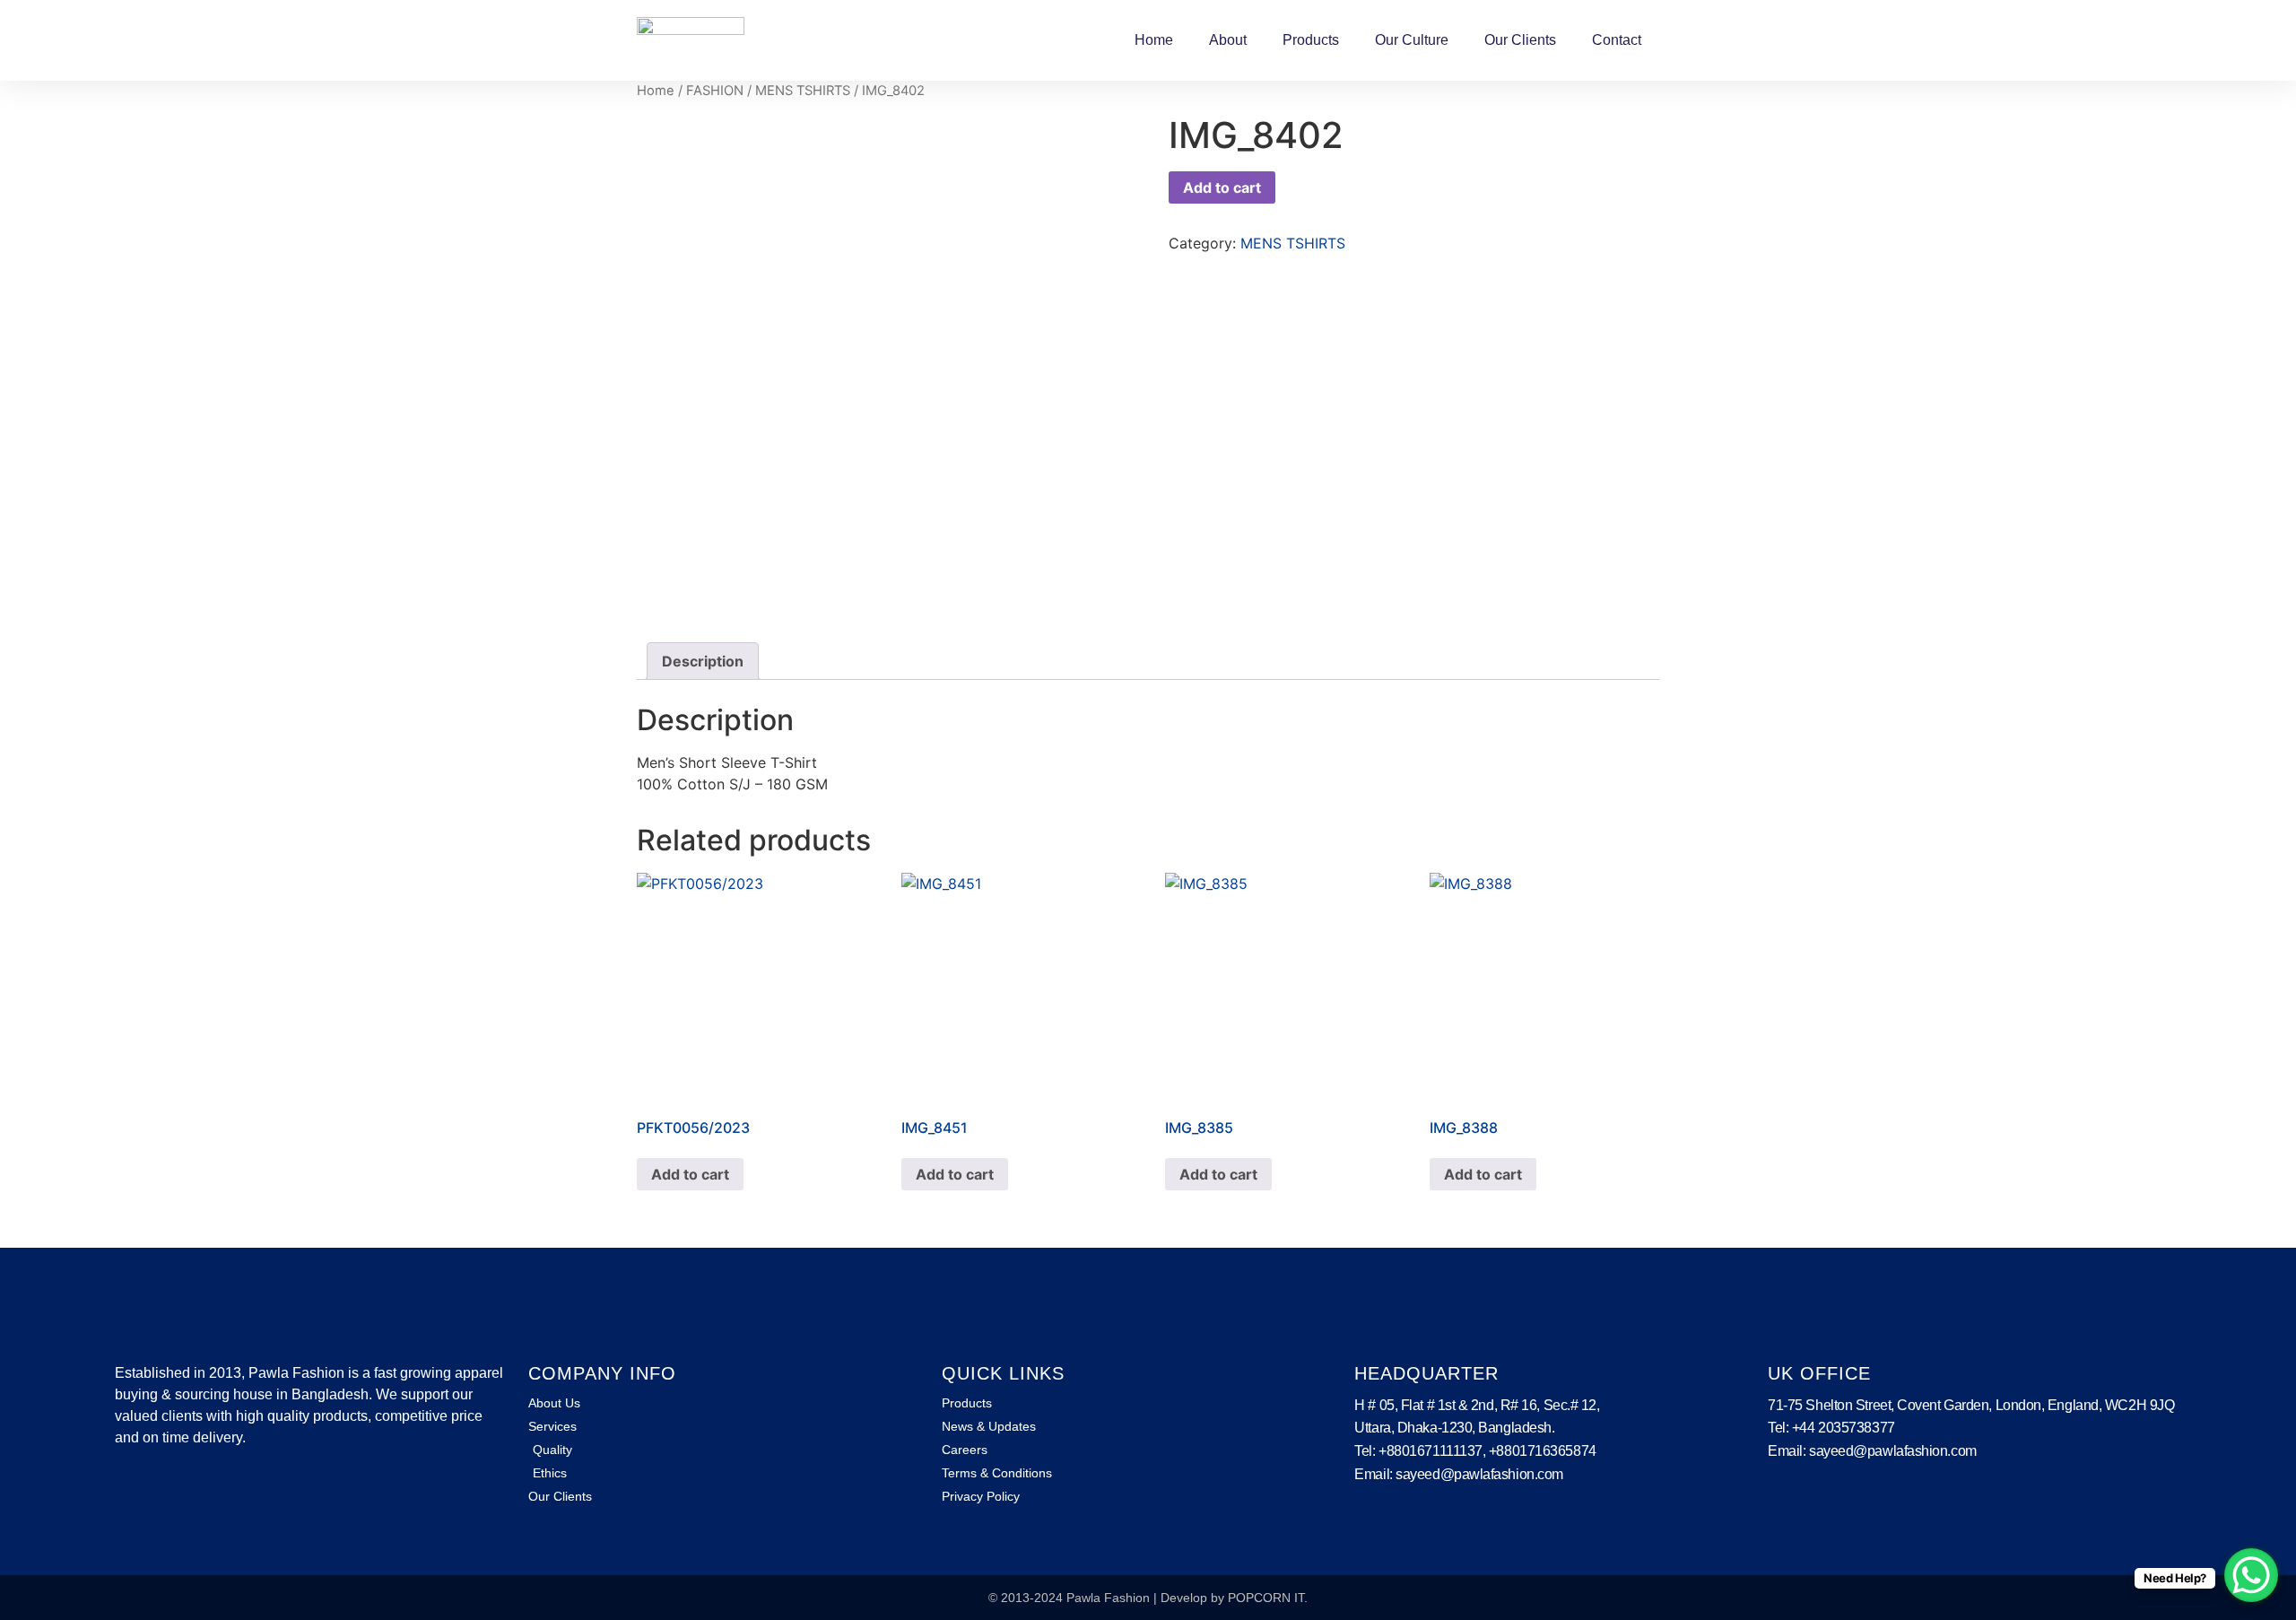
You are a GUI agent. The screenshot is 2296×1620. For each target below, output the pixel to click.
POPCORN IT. (1268, 1598)
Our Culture (1412, 40)
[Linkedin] (153, 1489)
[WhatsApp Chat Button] (2251, 1575)
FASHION (715, 91)
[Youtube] (182, 1489)
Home (1154, 40)
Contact (1617, 40)
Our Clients (1520, 40)
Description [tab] (703, 661)
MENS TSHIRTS (803, 91)
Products (1311, 40)
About (1228, 40)
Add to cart (1222, 187)
